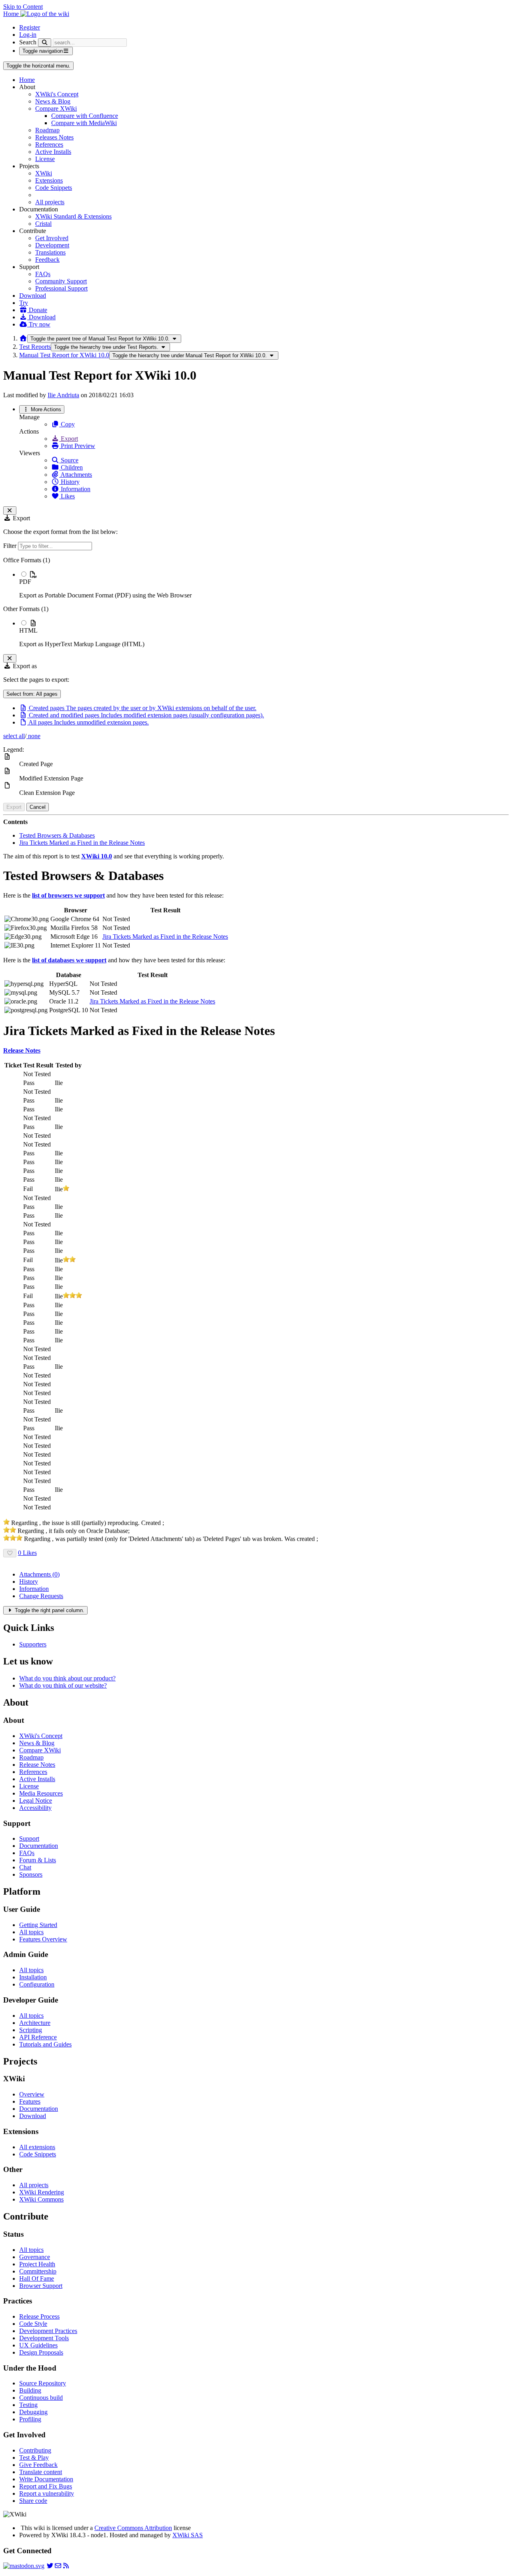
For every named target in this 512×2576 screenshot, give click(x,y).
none (33, 736)
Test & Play (34, 2458)
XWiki (44, 173)
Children (71, 467)
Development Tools (44, 2338)
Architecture (35, 2023)
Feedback (47, 260)
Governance (35, 2257)
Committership (38, 2271)
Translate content (41, 2472)
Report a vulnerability (47, 2493)
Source (69, 460)
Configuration (37, 1984)
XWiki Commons (41, 2199)
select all (14, 736)
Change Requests (41, 1596)
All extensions (37, 2147)
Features (30, 2101)
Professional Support (61, 288)
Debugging (33, 2412)
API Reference (38, 2037)
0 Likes (27, 1553)
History (69, 482)
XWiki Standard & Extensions (73, 216)
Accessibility (35, 1808)
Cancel (38, 807)
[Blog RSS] (66, 2566)
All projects (50, 202)
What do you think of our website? (63, 1685)
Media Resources (41, 1793)
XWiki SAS (188, 2535)
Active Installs (53, 152)
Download (33, 296)
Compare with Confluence (85, 116)
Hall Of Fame (37, 2278)
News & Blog (53, 101)
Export (69, 439)
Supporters (33, 1644)
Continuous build (41, 2398)
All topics (31, 1932)
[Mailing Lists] (58, 2566)
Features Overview (43, 1939)
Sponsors (31, 1874)
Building (30, 2390)
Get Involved (52, 238)
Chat (25, 1867)
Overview (32, 2094)
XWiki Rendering (42, 2192)
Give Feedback (38, 2465)
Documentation (39, 1846)
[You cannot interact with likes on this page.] (10, 1553)
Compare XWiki (56, 108)
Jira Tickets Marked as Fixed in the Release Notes (82, 843)
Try (24, 303)
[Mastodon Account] (24, 2566)
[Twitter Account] (50, 2566)
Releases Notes (54, 137)
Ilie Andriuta (63, 395)
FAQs (43, 274)
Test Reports (35, 347)
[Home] (23, 338)
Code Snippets (54, 188)
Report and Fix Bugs (46, 2486)
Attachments (76, 475)
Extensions (49, 180)
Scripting (31, 2030)
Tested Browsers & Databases (57, 835)
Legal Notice (36, 1801)
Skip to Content (23, 7)
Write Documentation (46, 2479)
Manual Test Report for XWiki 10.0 (64, 355)
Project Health (37, 2264)
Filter (11, 546)
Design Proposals (41, 2352)
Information (75, 489)
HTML (28, 630)
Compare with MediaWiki (84, 123)
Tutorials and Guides (45, 2044)
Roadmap (47, 130)
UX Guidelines (38, 2345)
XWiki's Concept (57, 94)
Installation (33, 1977)
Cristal (43, 224)
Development (52, 245)
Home (27, 80)
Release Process (39, 2316)
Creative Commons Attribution (133, 2528)
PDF (25, 582)
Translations (50, 252)
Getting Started (38, 1925)
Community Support (61, 281)
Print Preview (77, 446)
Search (28, 42)
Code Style (33, 2324)
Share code (33, 2501)
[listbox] (256, 602)
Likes (67, 496)
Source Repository (43, 2383)
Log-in (28, 35)
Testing (28, 2405)
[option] (264, 585)
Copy (67, 424)
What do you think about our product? (67, 1678)
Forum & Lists (38, 1860)
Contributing (35, 2450)
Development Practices (48, 2331)
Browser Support (41, 2286)
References (49, 144)
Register (30, 27)
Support (29, 1838)
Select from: (32, 694)
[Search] (45, 43)
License (45, 159)
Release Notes (37, 1765)
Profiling (30, 2419)
